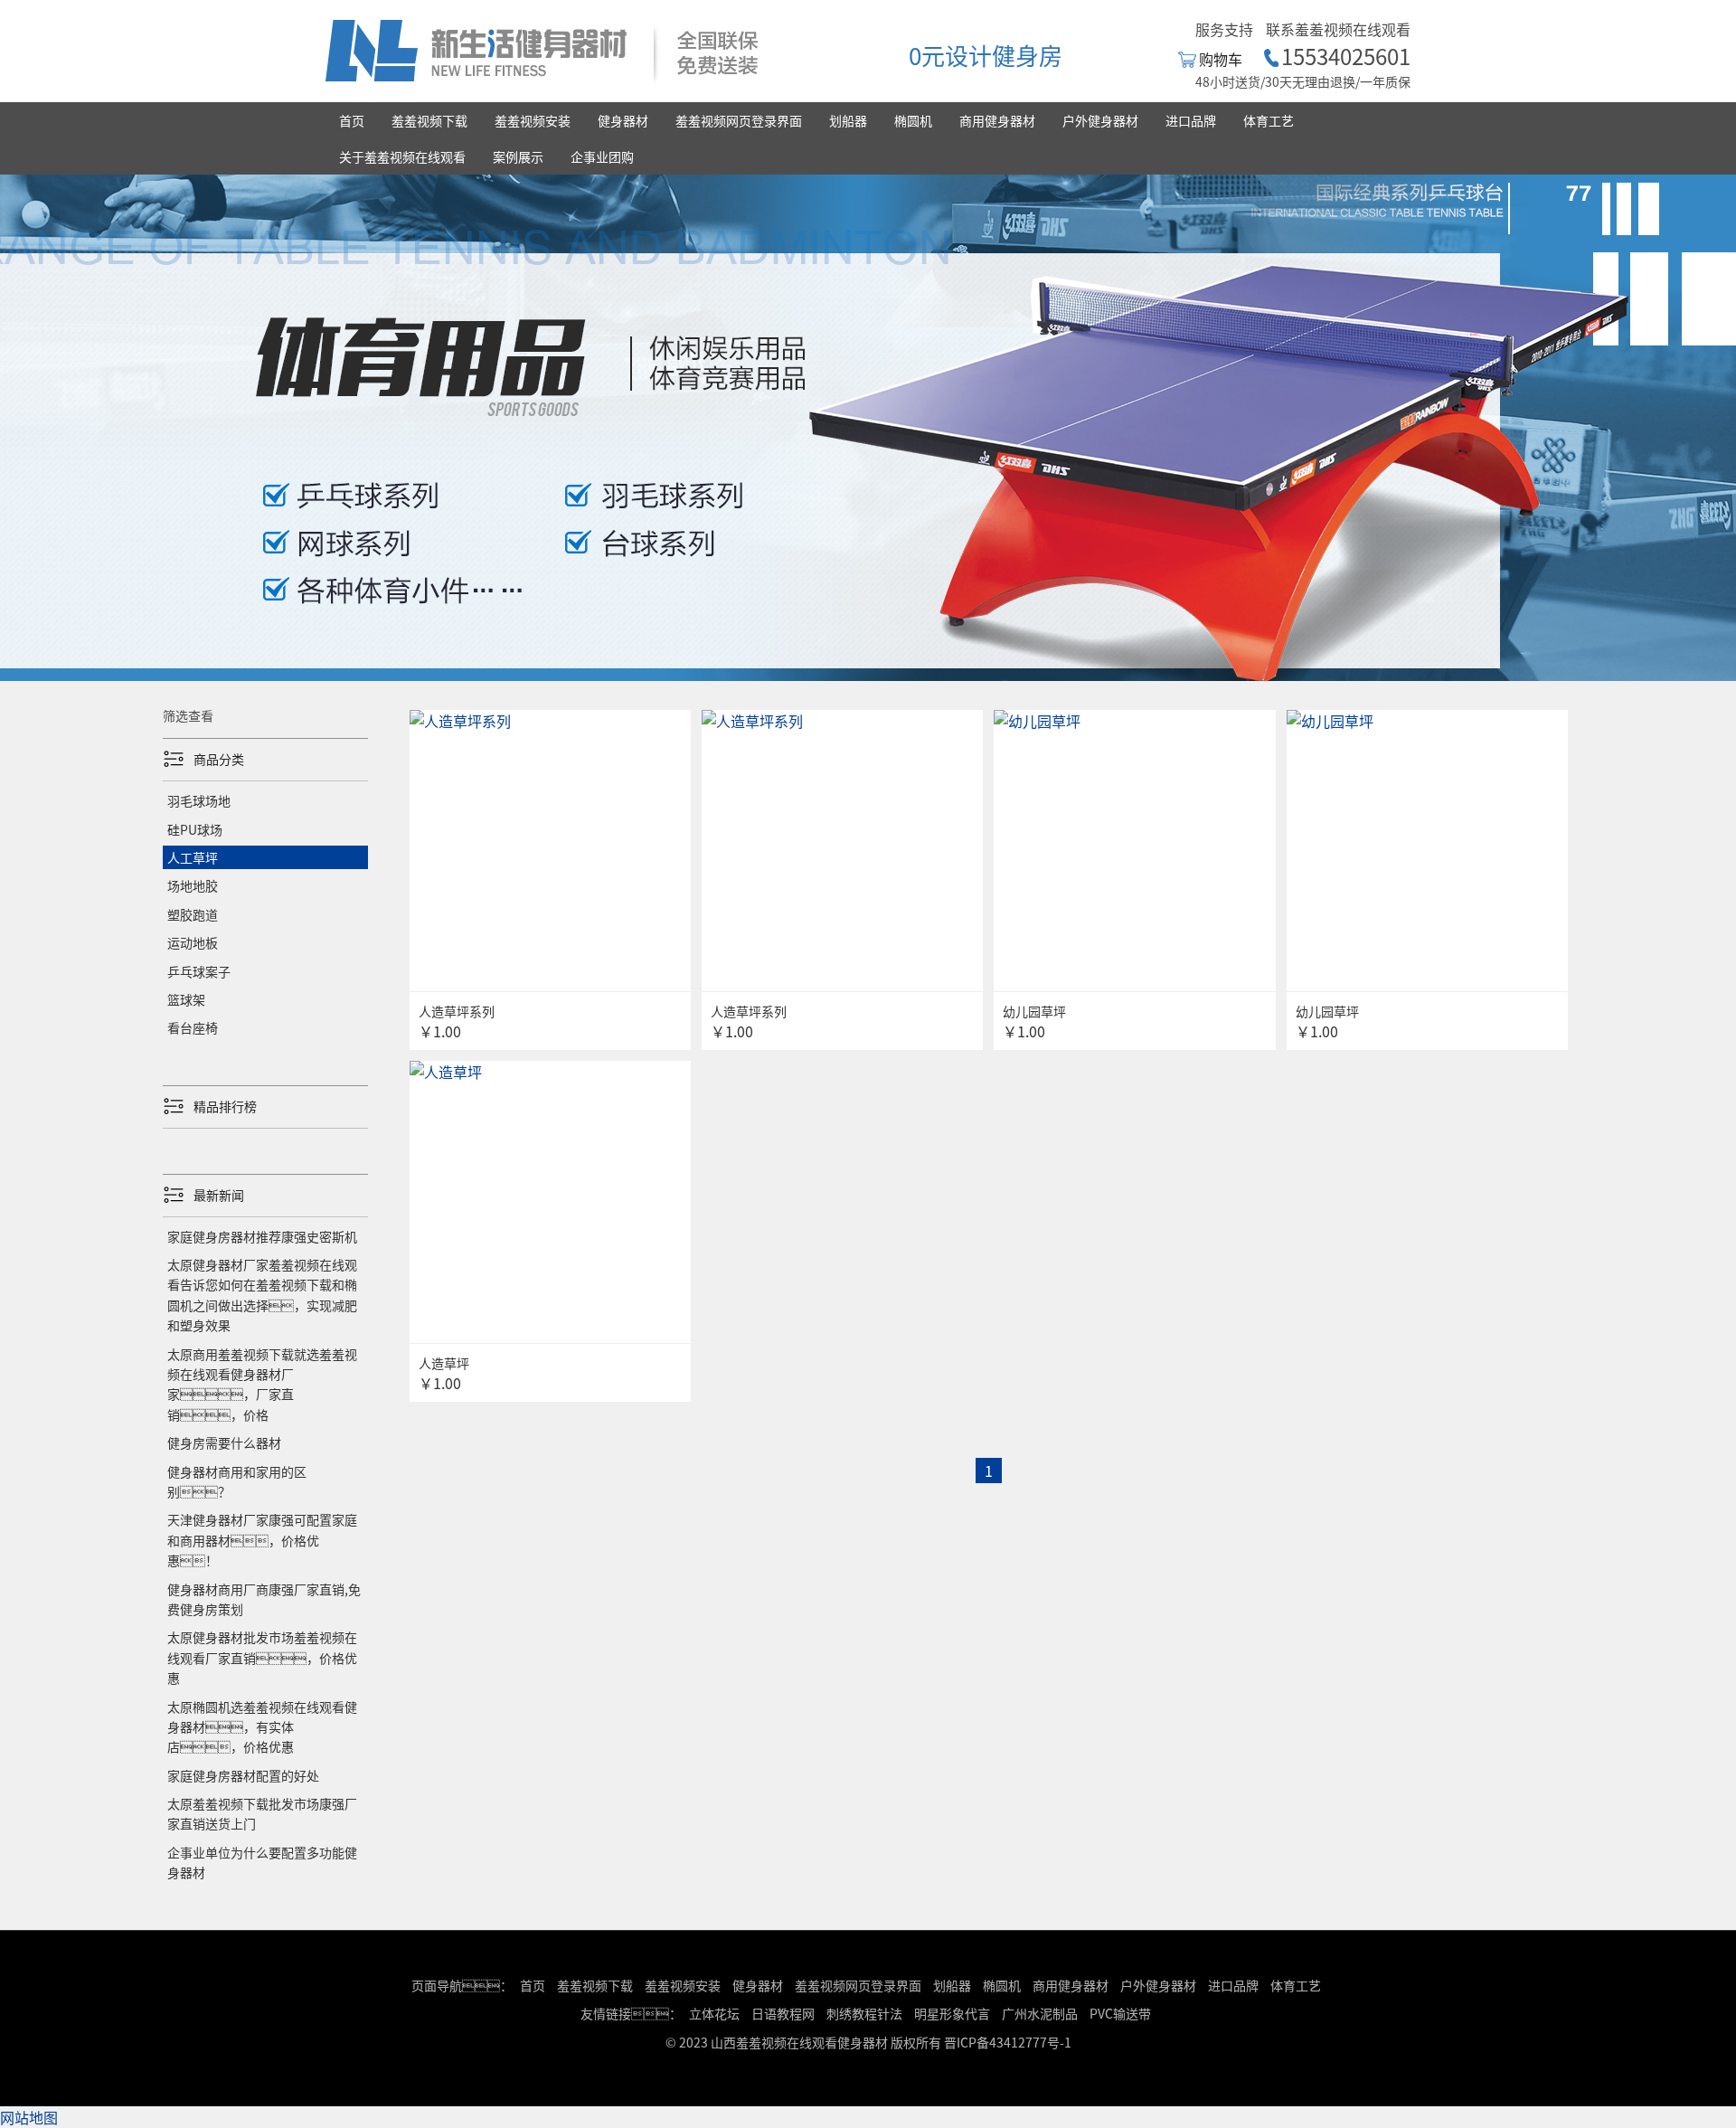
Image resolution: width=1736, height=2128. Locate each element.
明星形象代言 (952, 2013)
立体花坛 (714, 2013)
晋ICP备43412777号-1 (1008, 2042)
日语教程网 (784, 2013)
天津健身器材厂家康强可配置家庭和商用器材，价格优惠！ (262, 1540)
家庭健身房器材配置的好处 (243, 1775)
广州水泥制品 (1040, 2013)
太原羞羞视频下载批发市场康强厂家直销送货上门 (262, 1813)
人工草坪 (193, 857)
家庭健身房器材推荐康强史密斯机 (262, 1236)
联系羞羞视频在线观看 (1338, 29)
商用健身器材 (997, 120)
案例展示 (518, 156)
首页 (352, 120)
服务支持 (1224, 29)
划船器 (848, 120)
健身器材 (623, 120)
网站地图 (29, 2117)
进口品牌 (1191, 120)
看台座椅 (193, 1027)
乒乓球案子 (199, 971)
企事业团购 (602, 156)
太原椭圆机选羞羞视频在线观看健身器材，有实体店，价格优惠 (262, 1727)
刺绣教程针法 (864, 2013)
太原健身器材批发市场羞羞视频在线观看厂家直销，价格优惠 (262, 1657)
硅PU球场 (195, 829)
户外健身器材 (1100, 120)
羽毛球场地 (199, 800)
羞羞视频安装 (533, 120)
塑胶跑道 (193, 914)
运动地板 (193, 942)
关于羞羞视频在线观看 (402, 156)
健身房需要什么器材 (224, 1442)
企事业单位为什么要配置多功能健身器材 (262, 1862)
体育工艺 (1269, 120)
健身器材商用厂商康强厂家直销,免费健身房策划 (264, 1599)
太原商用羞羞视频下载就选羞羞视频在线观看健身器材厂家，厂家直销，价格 (262, 1384)
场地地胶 (193, 885)
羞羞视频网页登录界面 (739, 120)
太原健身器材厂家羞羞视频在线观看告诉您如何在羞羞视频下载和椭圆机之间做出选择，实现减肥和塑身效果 (262, 1295)
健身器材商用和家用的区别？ (237, 1481)
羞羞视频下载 (429, 120)
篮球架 (186, 999)
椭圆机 (913, 120)
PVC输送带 (1120, 2013)
